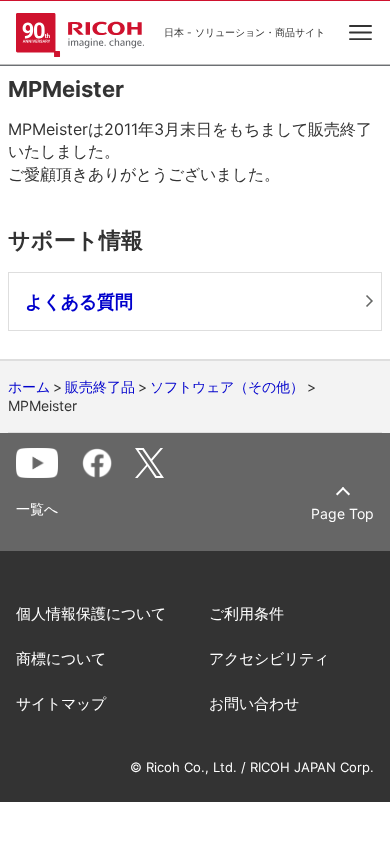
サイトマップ (61, 703)
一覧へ (37, 509)
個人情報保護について (91, 613)
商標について (61, 658)
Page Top (342, 513)
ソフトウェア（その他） (227, 386)
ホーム (29, 386)
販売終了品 (100, 386)
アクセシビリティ (269, 658)
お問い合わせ (254, 703)
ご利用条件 (246, 613)
